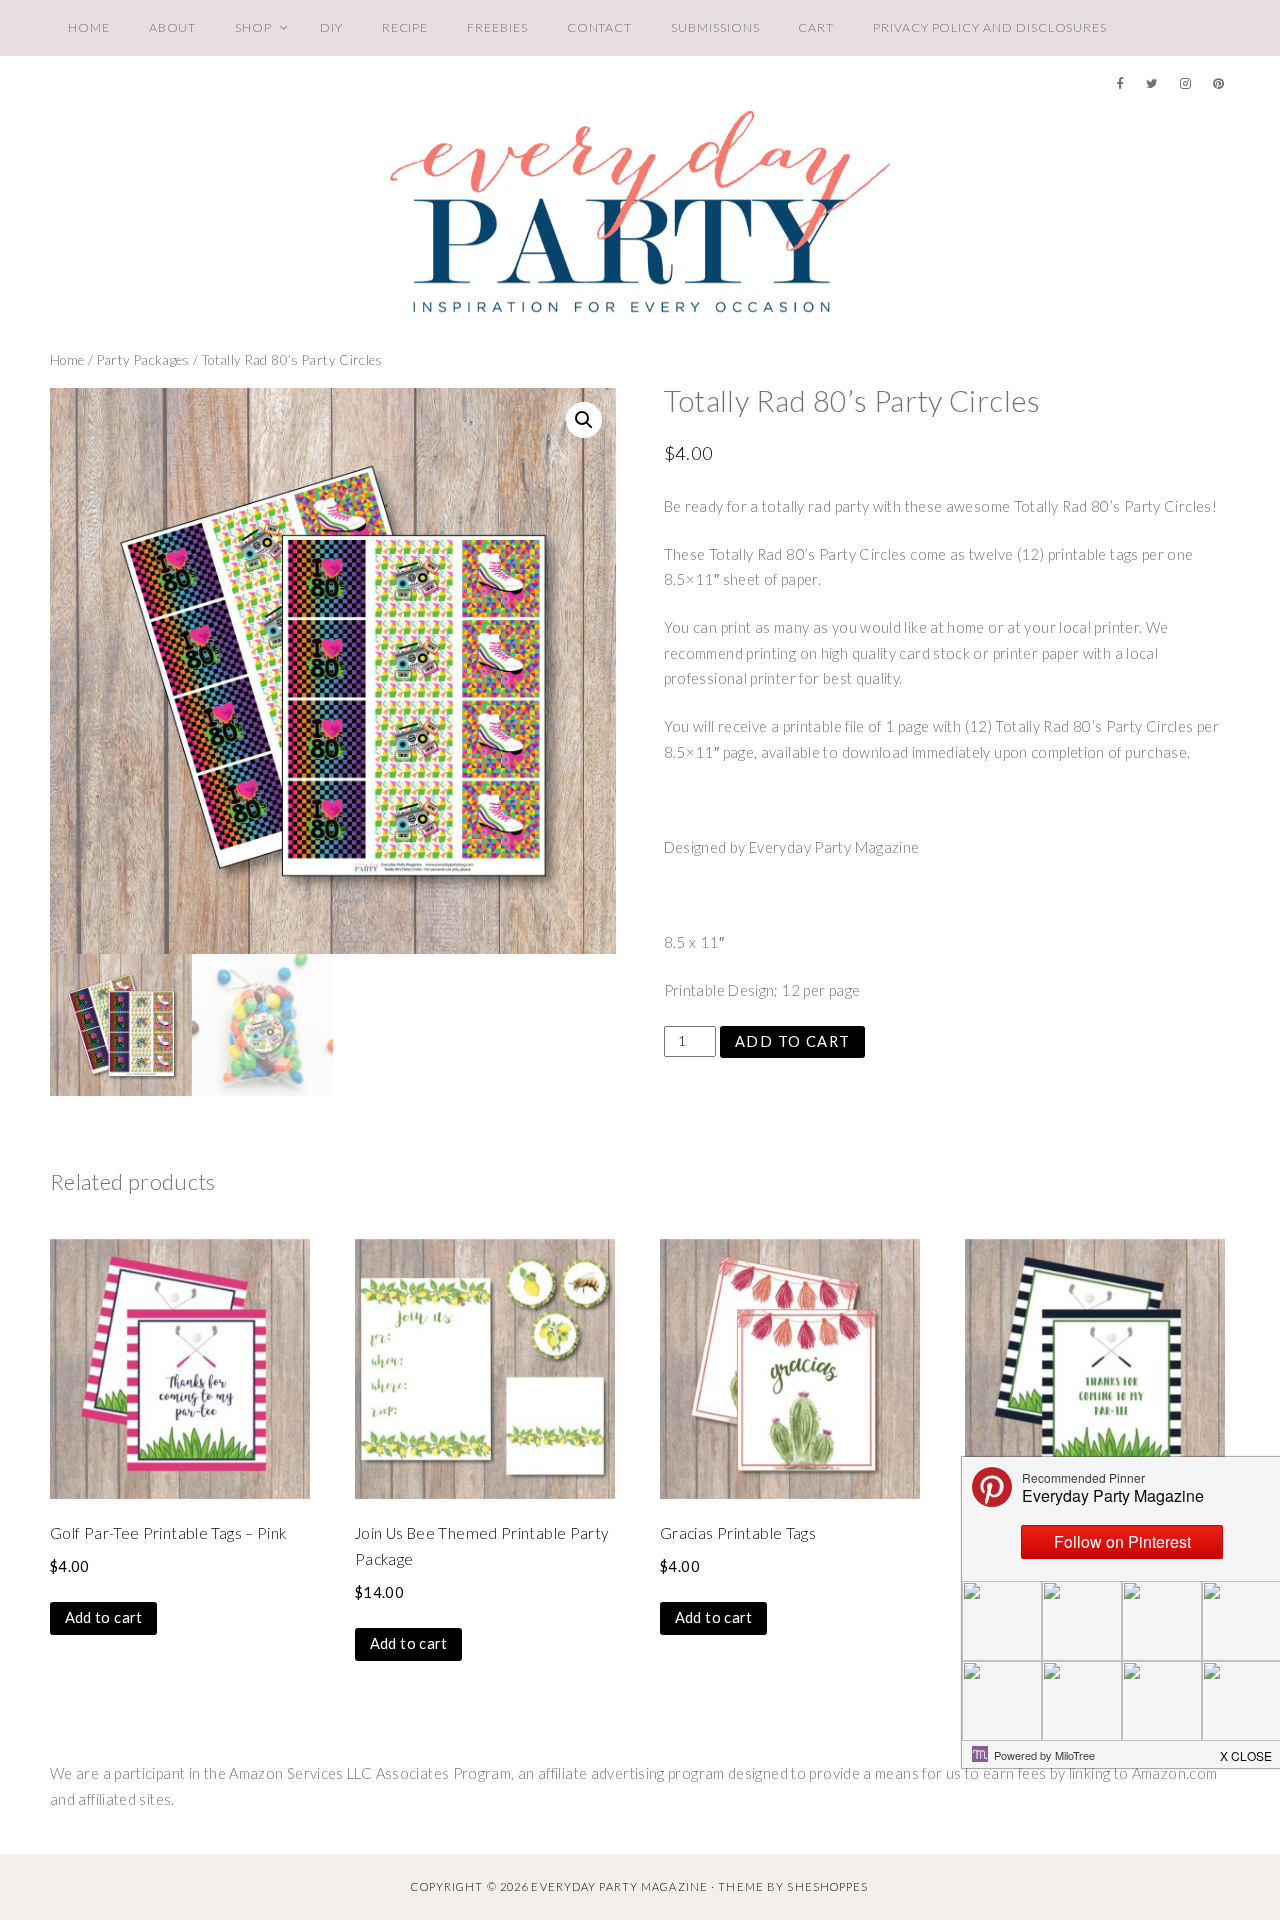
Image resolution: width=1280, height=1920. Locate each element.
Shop (253, 27)
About (173, 27)
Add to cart (793, 1041)
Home (89, 27)
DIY (331, 27)
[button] (584, 420)
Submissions (715, 27)
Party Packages (143, 360)
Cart (816, 27)
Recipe (405, 27)
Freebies (497, 27)
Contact (600, 27)
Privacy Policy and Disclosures (990, 27)
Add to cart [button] (104, 1617)
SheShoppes (827, 1886)
